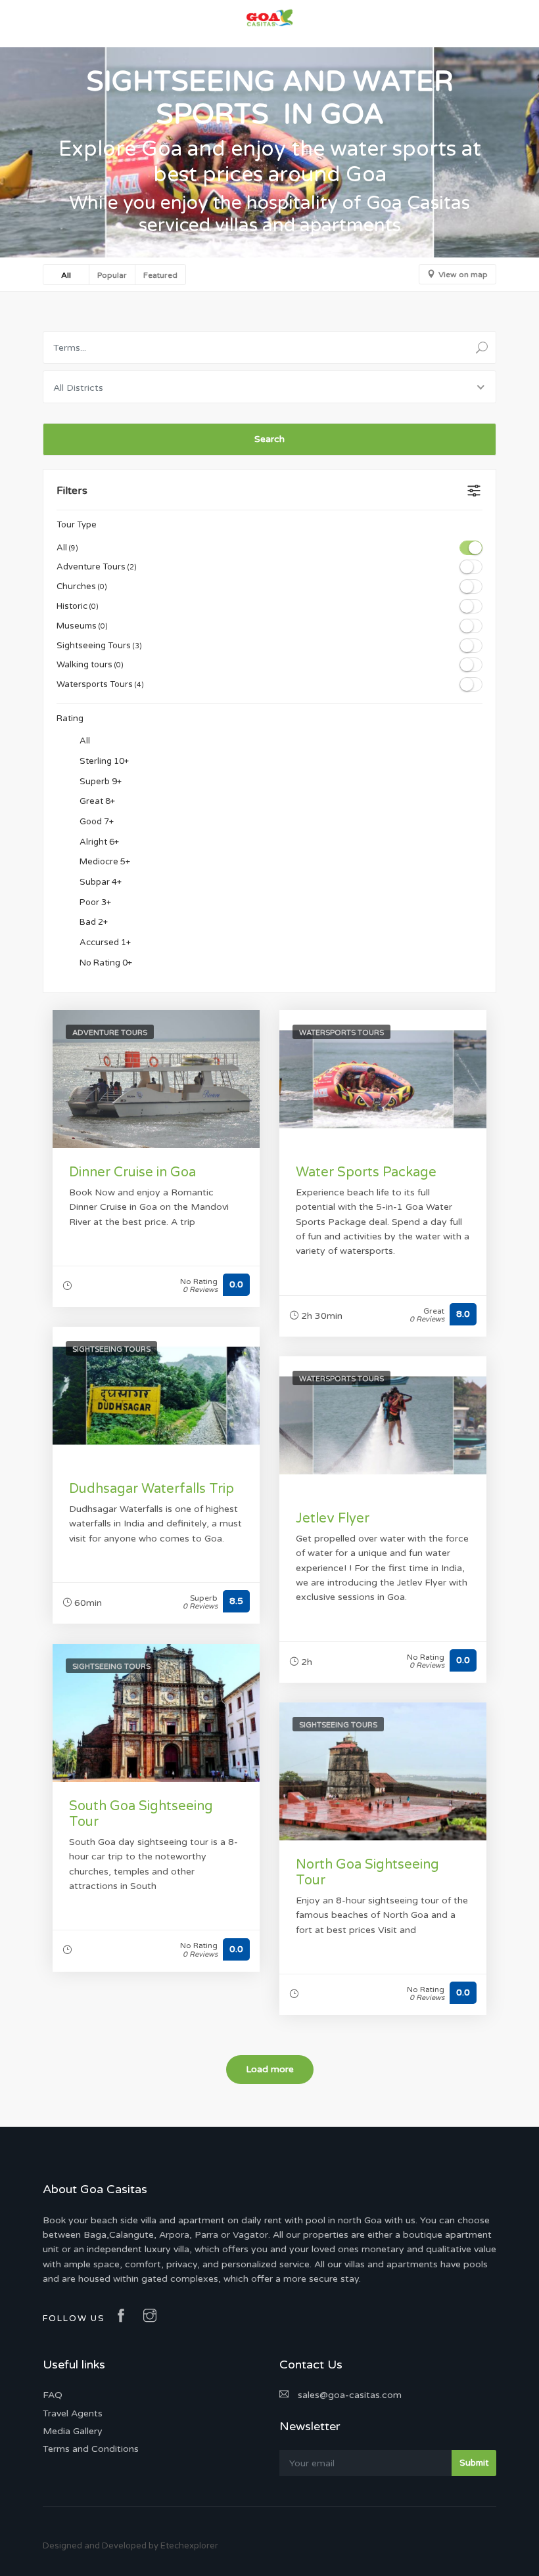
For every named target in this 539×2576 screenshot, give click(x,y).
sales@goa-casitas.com (348, 2395)
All (66, 275)
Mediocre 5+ (104, 862)
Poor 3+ (94, 902)
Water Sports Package (366, 1172)
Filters (72, 491)
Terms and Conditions (91, 2449)
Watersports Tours (100, 684)
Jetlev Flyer (333, 1519)
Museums (82, 626)
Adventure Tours (97, 567)
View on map (463, 275)
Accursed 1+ (104, 943)
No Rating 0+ (105, 963)
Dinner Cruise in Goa (132, 1172)
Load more (270, 2069)
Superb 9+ (100, 782)
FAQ (53, 2395)
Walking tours (90, 665)
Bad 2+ (93, 923)
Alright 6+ (98, 842)
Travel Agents (73, 2413)
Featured (160, 275)
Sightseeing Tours (99, 646)
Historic (78, 606)
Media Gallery (73, 2431)
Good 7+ (96, 822)
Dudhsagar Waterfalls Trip (152, 1489)
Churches (82, 587)
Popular (112, 275)
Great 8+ (96, 802)
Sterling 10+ (103, 761)
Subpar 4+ (100, 882)
